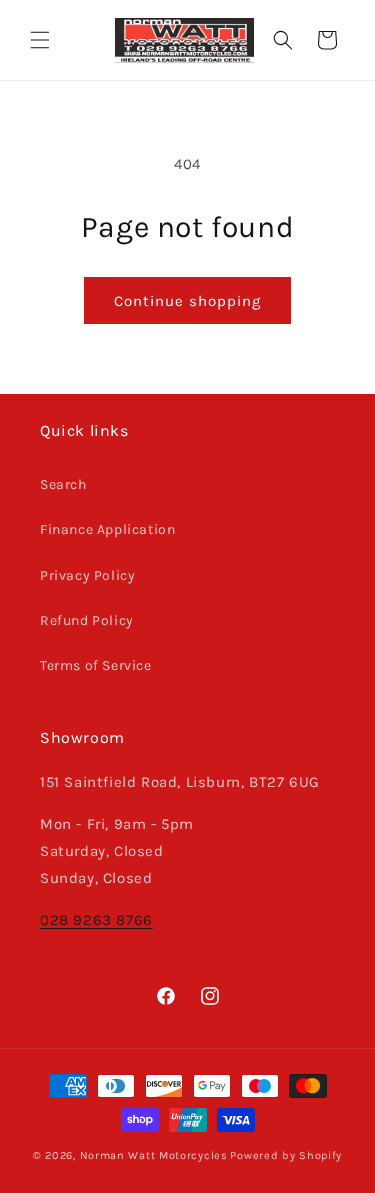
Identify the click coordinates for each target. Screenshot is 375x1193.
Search (63, 484)
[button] (40, 40)
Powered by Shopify (286, 1155)
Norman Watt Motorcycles (154, 1155)
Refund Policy (87, 620)
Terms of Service (96, 665)
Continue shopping (187, 301)
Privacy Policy (87, 575)
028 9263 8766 (96, 920)
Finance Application (107, 529)
